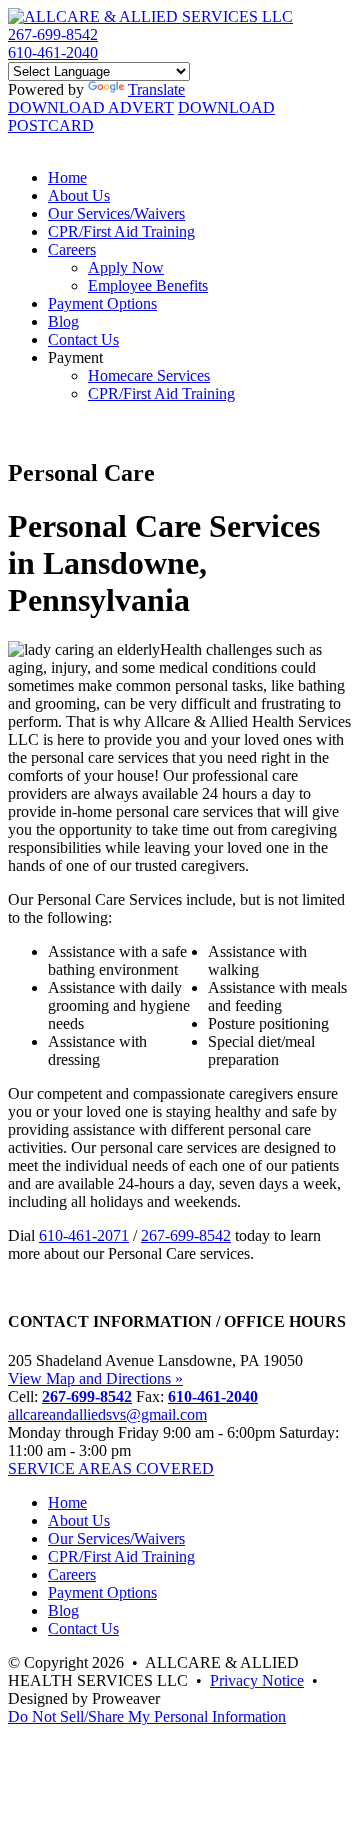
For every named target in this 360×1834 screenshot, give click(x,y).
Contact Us (83, 339)
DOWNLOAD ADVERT (91, 107)
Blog (63, 321)
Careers (72, 249)
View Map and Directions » (95, 1378)
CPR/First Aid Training (121, 231)
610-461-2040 (53, 52)
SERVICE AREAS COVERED (111, 1468)
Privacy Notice (257, 1680)
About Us (79, 195)
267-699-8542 (53, 34)
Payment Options (102, 303)
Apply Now (126, 267)
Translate (156, 89)
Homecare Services (149, 375)
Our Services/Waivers (116, 213)
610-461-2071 (84, 1235)
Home (67, 177)
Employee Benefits (148, 285)
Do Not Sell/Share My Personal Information (147, 1716)
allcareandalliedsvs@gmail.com (107, 1414)
